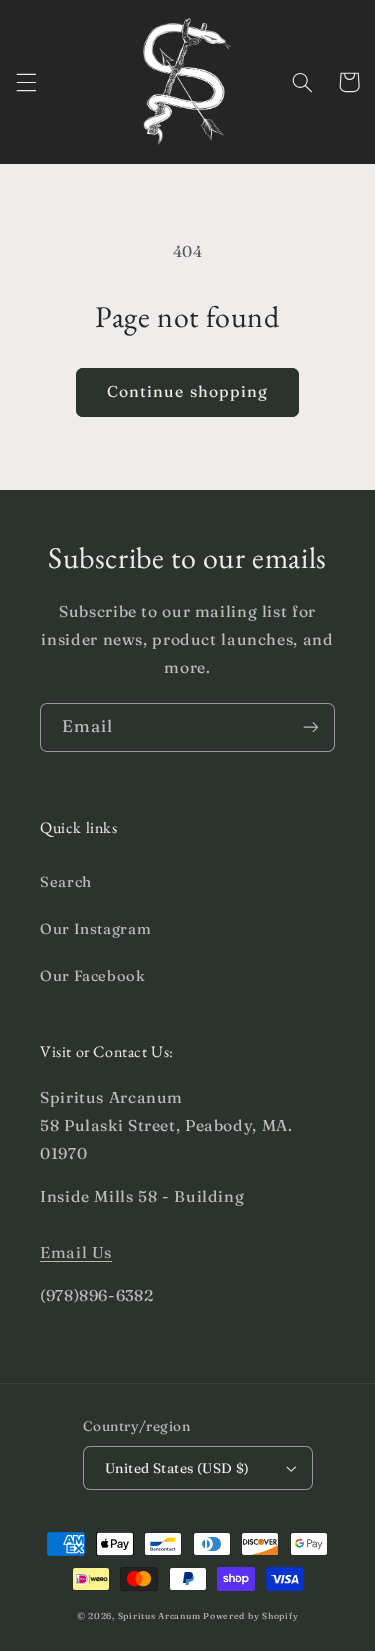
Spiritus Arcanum (159, 1615)
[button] (26, 82)
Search (66, 882)
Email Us (76, 1252)
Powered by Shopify (250, 1615)
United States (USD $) (177, 1468)
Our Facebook (93, 976)
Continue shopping (187, 391)
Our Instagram (95, 929)
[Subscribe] (311, 727)
